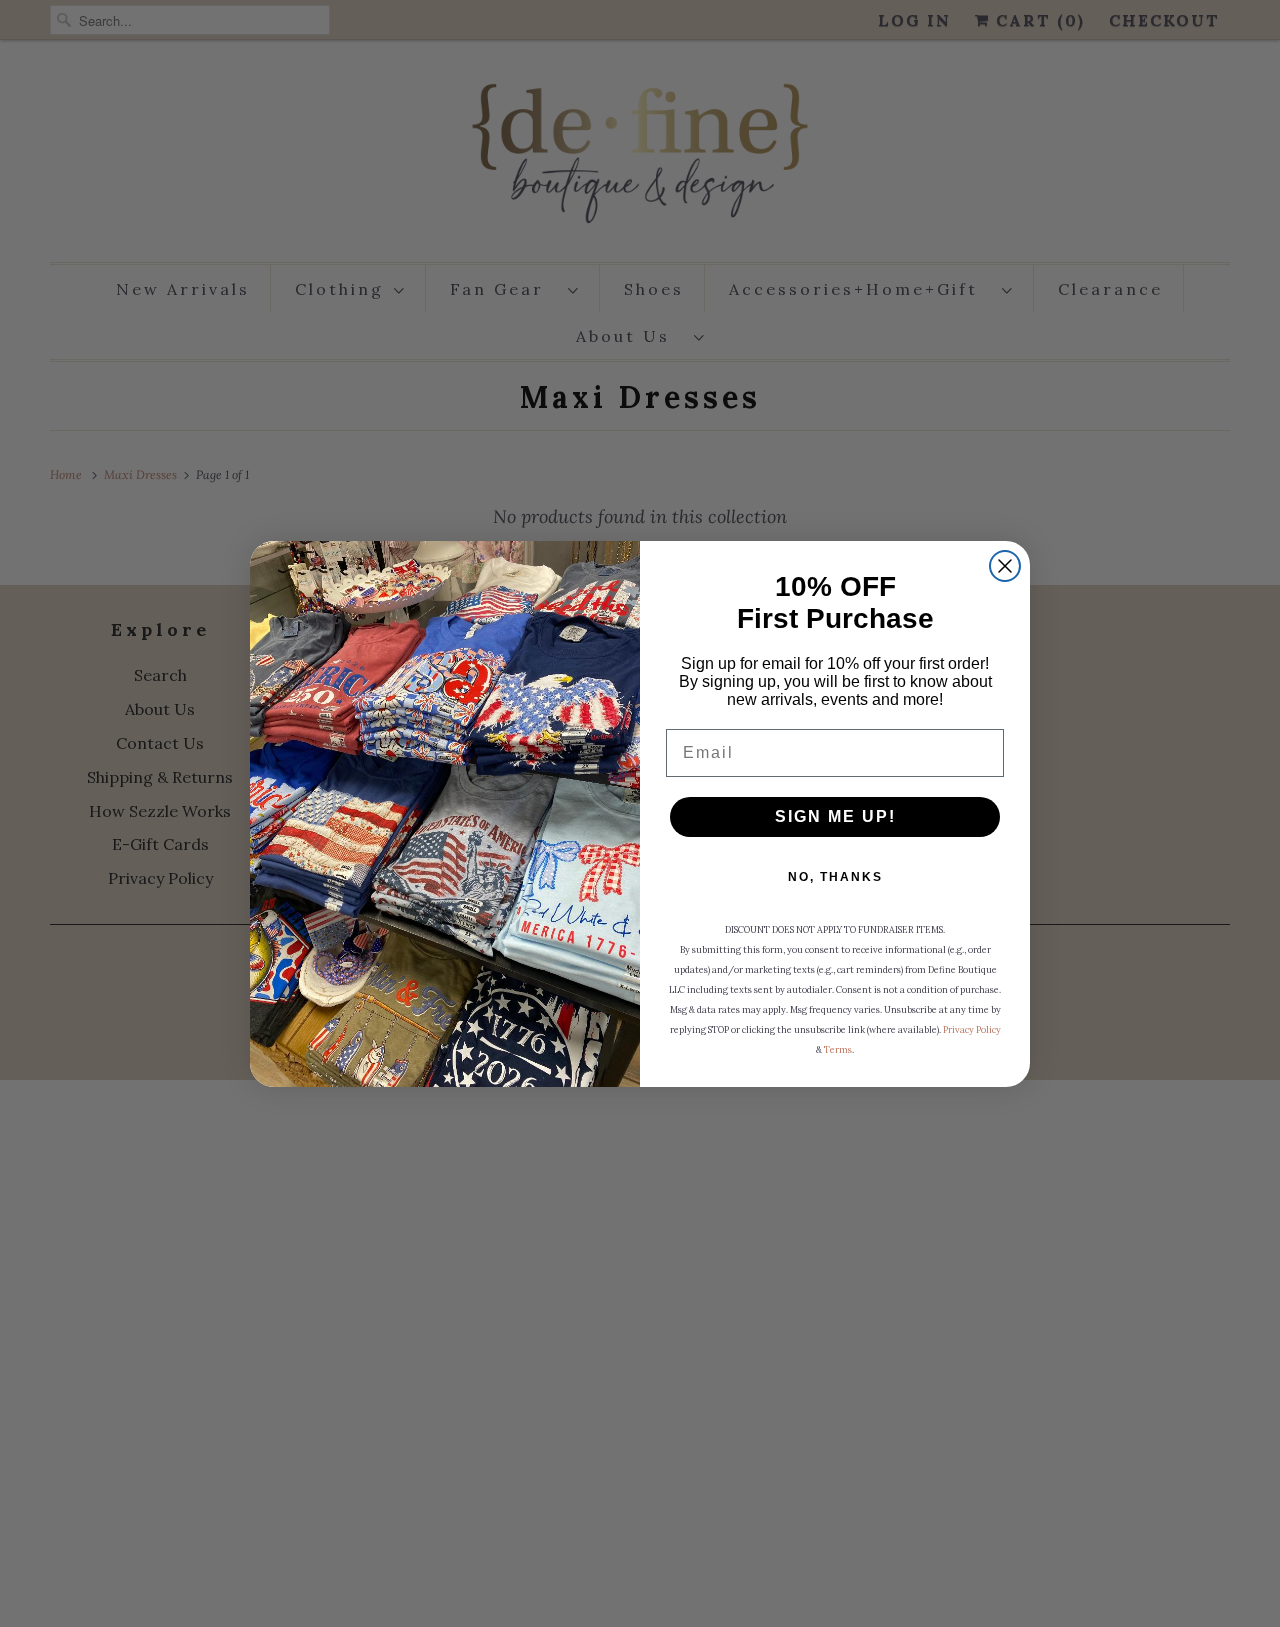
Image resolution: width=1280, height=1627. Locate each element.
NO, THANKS (835, 877)
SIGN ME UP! (835, 816)
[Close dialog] (1005, 566)
